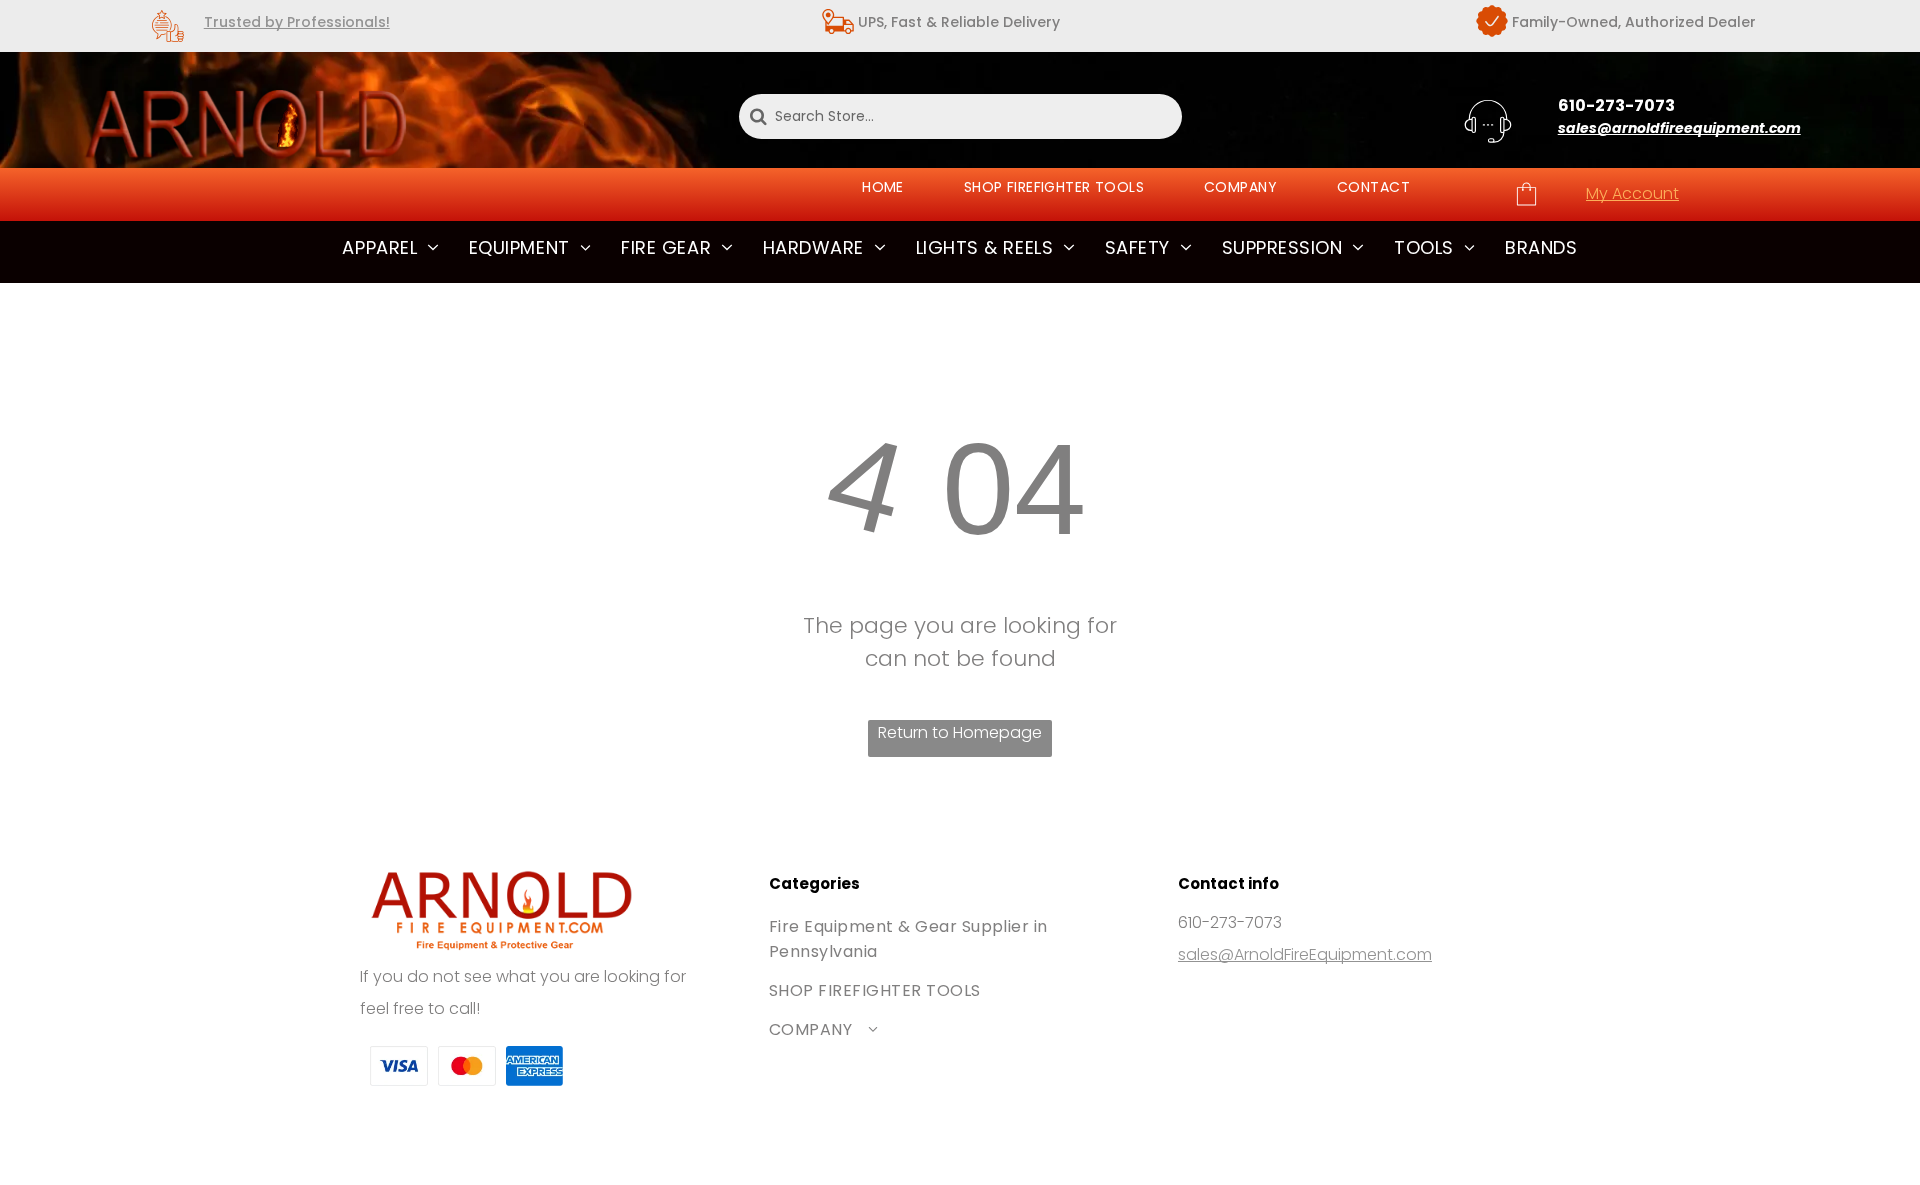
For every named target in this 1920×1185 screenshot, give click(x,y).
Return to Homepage (960, 732)
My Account (1632, 193)
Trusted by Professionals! (297, 22)
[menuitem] (883, 187)
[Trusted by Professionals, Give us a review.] (168, 41)
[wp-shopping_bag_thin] (1526, 204)
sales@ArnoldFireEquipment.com (1305, 954)
